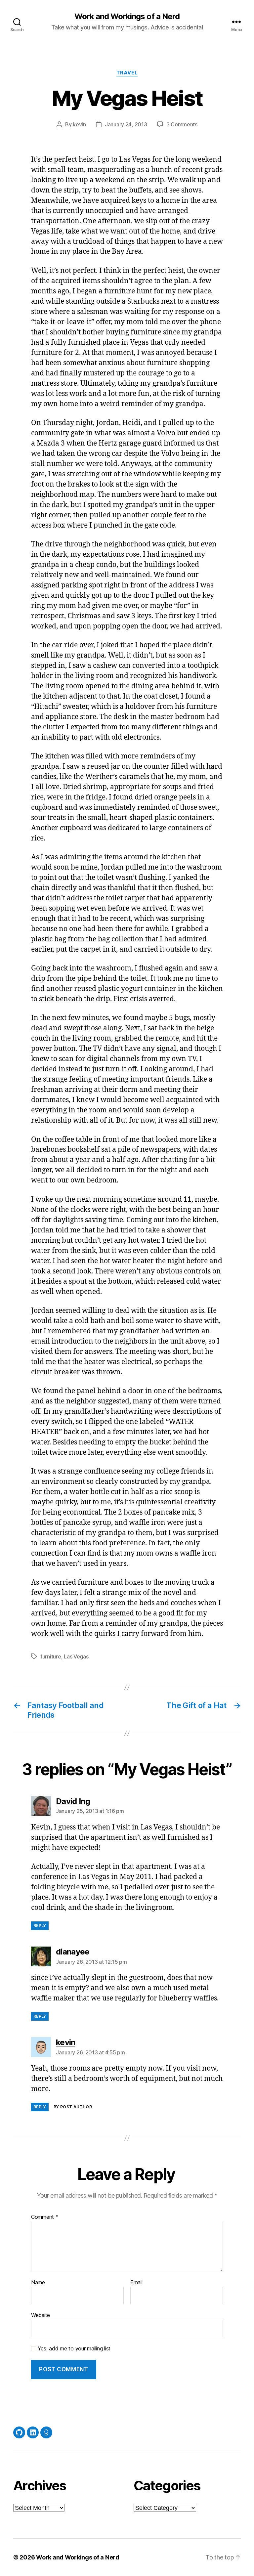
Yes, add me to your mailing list (73, 2349)
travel (127, 73)
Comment (45, 2217)
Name (38, 2283)
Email (136, 2283)
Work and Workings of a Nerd (127, 17)
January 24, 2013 (126, 124)
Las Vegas (76, 1656)
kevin (79, 124)
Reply (40, 1926)
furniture (51, 1656)
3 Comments (182, 124)
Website (41, 2315)
